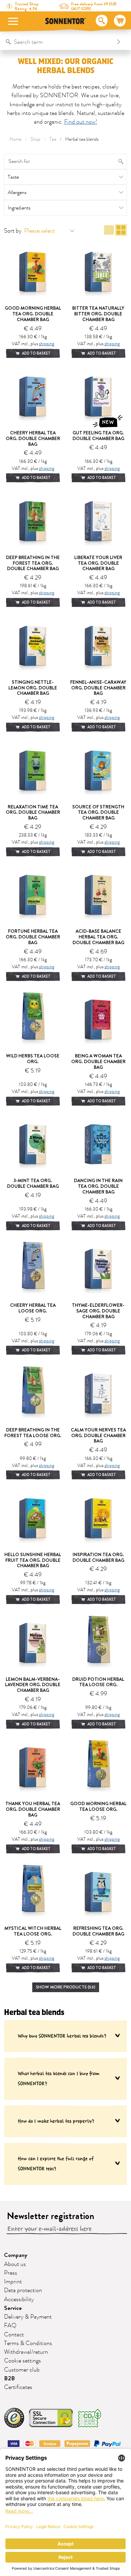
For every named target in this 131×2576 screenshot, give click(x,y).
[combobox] (59, 42)
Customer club (22, 2370)
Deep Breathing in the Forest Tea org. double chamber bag (33, 563)
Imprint (13, 2282)
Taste (13, 177)
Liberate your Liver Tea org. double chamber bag (98, 563)
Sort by (13, 231)
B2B (9, 2378)
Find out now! (81, 122)
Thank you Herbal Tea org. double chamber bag (33, 1809)
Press (11, 2273)
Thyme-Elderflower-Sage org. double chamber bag (98, 1311)
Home (15, 139)
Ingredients (19, 208)
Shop (35, 139)
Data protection (23, 2290)
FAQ (10, 2326)
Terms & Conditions (28, 2343)
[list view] (109, 231)
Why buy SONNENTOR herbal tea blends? (62, 2036)
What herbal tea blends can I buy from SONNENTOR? (59, 2078)
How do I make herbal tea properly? (56, 2121)
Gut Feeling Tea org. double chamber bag (98, 436)
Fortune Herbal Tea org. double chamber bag (33, 937)
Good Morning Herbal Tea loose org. (98, 1806)
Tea (53, 139)
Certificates (18, 2387)
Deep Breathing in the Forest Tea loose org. (33, 1433)
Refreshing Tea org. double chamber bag (98, 1931)
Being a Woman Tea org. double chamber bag (98, 1061)
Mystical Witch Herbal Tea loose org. (33, 1931)
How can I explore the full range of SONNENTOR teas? (56, 2164)
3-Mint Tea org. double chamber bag (33, 1183)
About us (15, 2264)
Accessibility (19, 2299)
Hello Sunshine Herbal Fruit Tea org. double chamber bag (33, 1560)
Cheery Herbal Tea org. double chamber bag (33, 438)
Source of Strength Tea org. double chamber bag (98, 812)
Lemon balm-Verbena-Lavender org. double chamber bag (33, 1685)
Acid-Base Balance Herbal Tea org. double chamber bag (98, 937)
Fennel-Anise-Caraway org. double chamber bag (98, 688)
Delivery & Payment (28, 2317)
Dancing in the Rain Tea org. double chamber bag (98, 1186)
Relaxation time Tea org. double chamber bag (33, 812)
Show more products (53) (66, 1987)
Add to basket (36, 353)
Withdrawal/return (26, 2352)
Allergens (17, 192)
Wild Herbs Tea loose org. (33, 1059)
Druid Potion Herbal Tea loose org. (98, 1682)
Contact (14, 2335)
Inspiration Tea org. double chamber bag (98, 1557)
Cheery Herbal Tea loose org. (33, 1308)
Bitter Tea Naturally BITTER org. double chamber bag (98, 314)
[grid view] (121, 231)
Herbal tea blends (82, 139)
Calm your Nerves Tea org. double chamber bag (98, 1435)
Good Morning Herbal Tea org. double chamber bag (33, 314)
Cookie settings (23, 2361)
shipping (47, 344)
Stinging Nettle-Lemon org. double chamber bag (33, 688)
